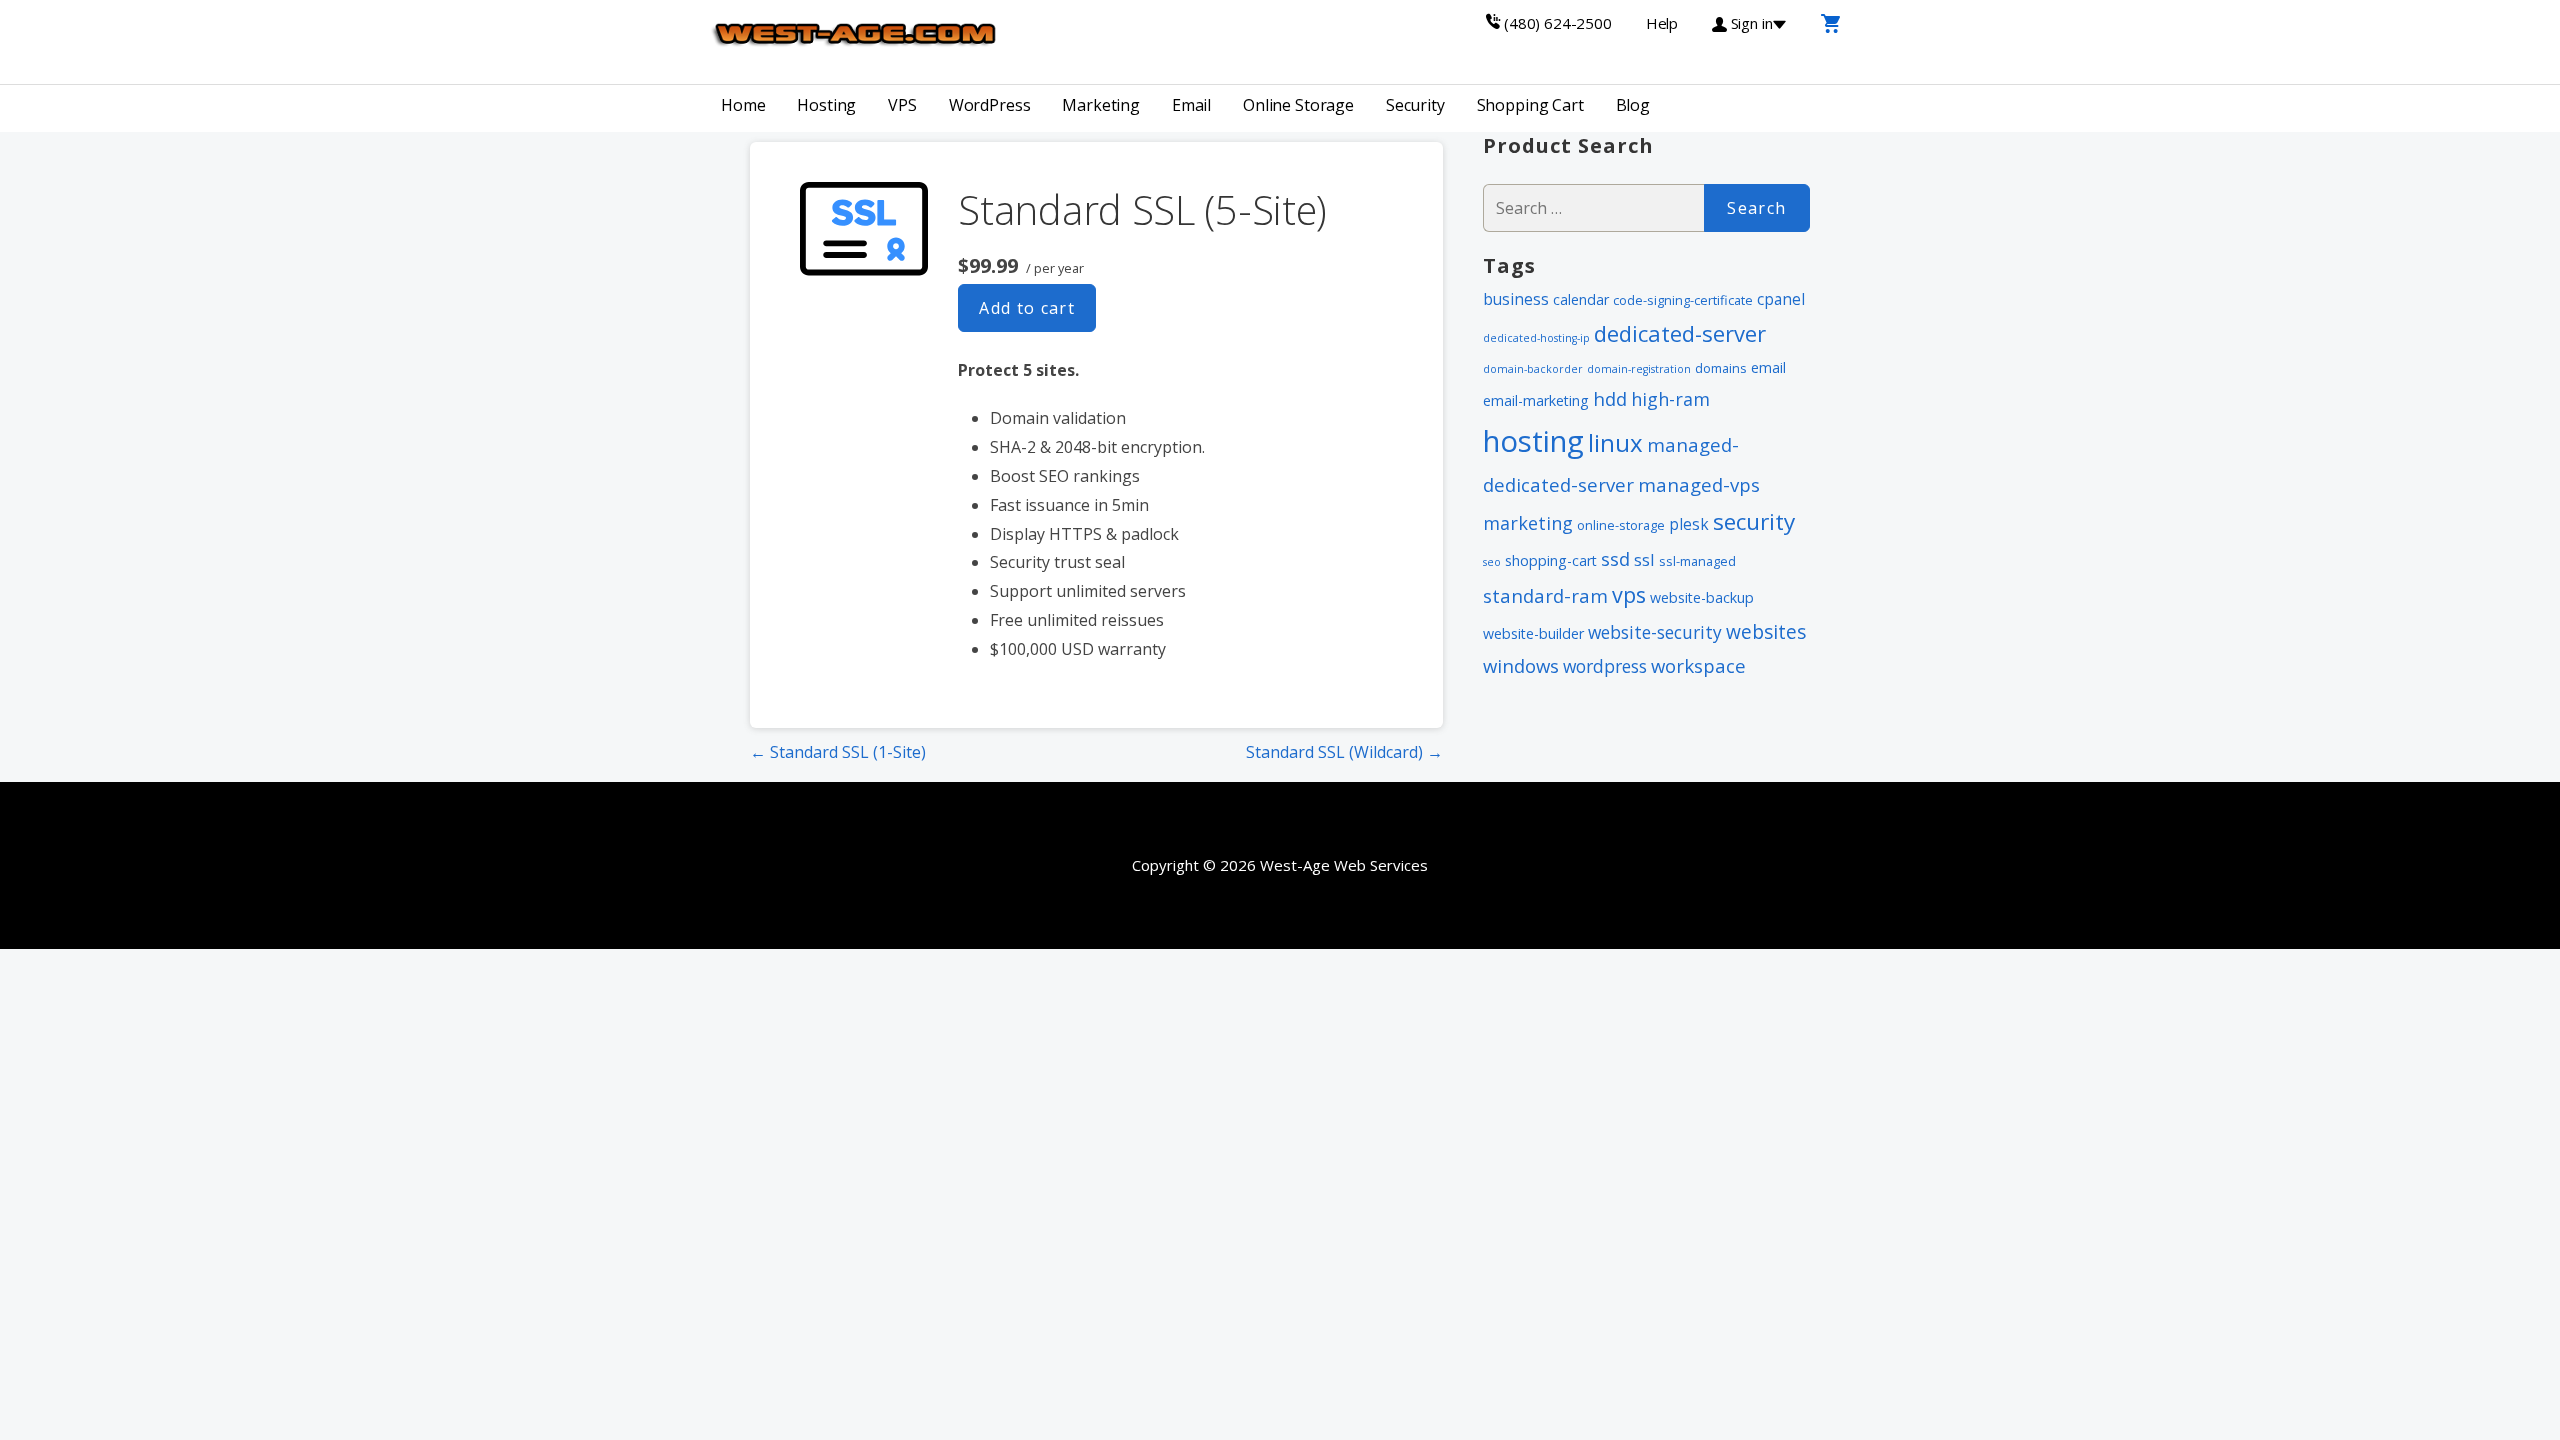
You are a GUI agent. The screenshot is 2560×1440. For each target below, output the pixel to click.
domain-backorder (1533, 369)
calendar (1581, 299)
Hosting (826, 105)
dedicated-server (1680, 333)
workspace (1698, 665)
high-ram (1670, 399)
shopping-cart (1551, 560)
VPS (902, 105)
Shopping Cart (1530, 105)
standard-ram (1545, 595)
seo (1492, 562)
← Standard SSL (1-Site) (838, 752)
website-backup (1702, 597)
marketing (1528, 523)
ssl (1644, 559)
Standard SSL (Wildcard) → (1344, 752)
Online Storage (1298, 105)
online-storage (1621, 525)
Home (743, 105)
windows (1521, 665)
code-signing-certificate (1683, 300)
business (1516, 299)
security (1754, 521)
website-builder (1533, 633)
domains (1721, 368)
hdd (1610, 398)
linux (1615, 442)
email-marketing (1536, 400)
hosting (1533, 441)
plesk (1689, 524)
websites (1766, 631)
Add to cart (1027, 308)
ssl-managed (1697, 561)
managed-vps (1699, 484)
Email (1191, 105)
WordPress (990, 105)
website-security (1655, 632)
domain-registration (1639, 369)
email (1768, 367)
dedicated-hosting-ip (1536, 338)
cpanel (1781, 299)
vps (1629, 594)
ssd (1615, 558)
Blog (1633, 105)
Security (1415, 105)
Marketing (1101, 105)
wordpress (1605, 666)
